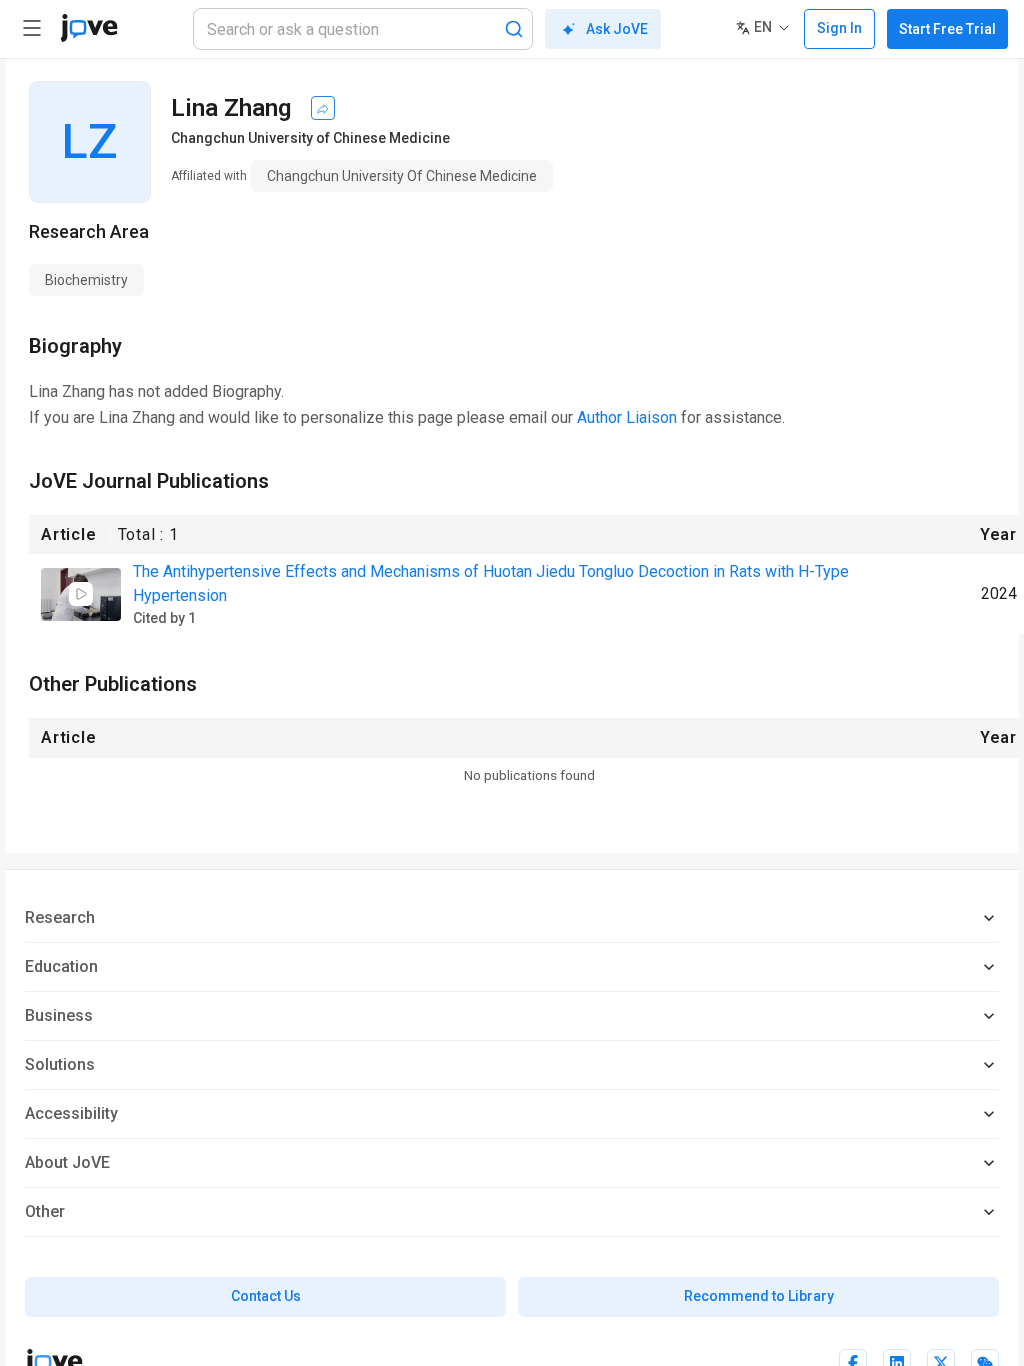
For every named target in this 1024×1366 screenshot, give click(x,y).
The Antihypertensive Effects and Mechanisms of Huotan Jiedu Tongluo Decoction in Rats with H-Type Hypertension (491, 583)
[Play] (81, 594)
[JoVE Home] (89, 28)
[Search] (514, 29)
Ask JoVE (617, 29)
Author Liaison (627, 417)
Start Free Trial (947, 29)
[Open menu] (32, 28)
